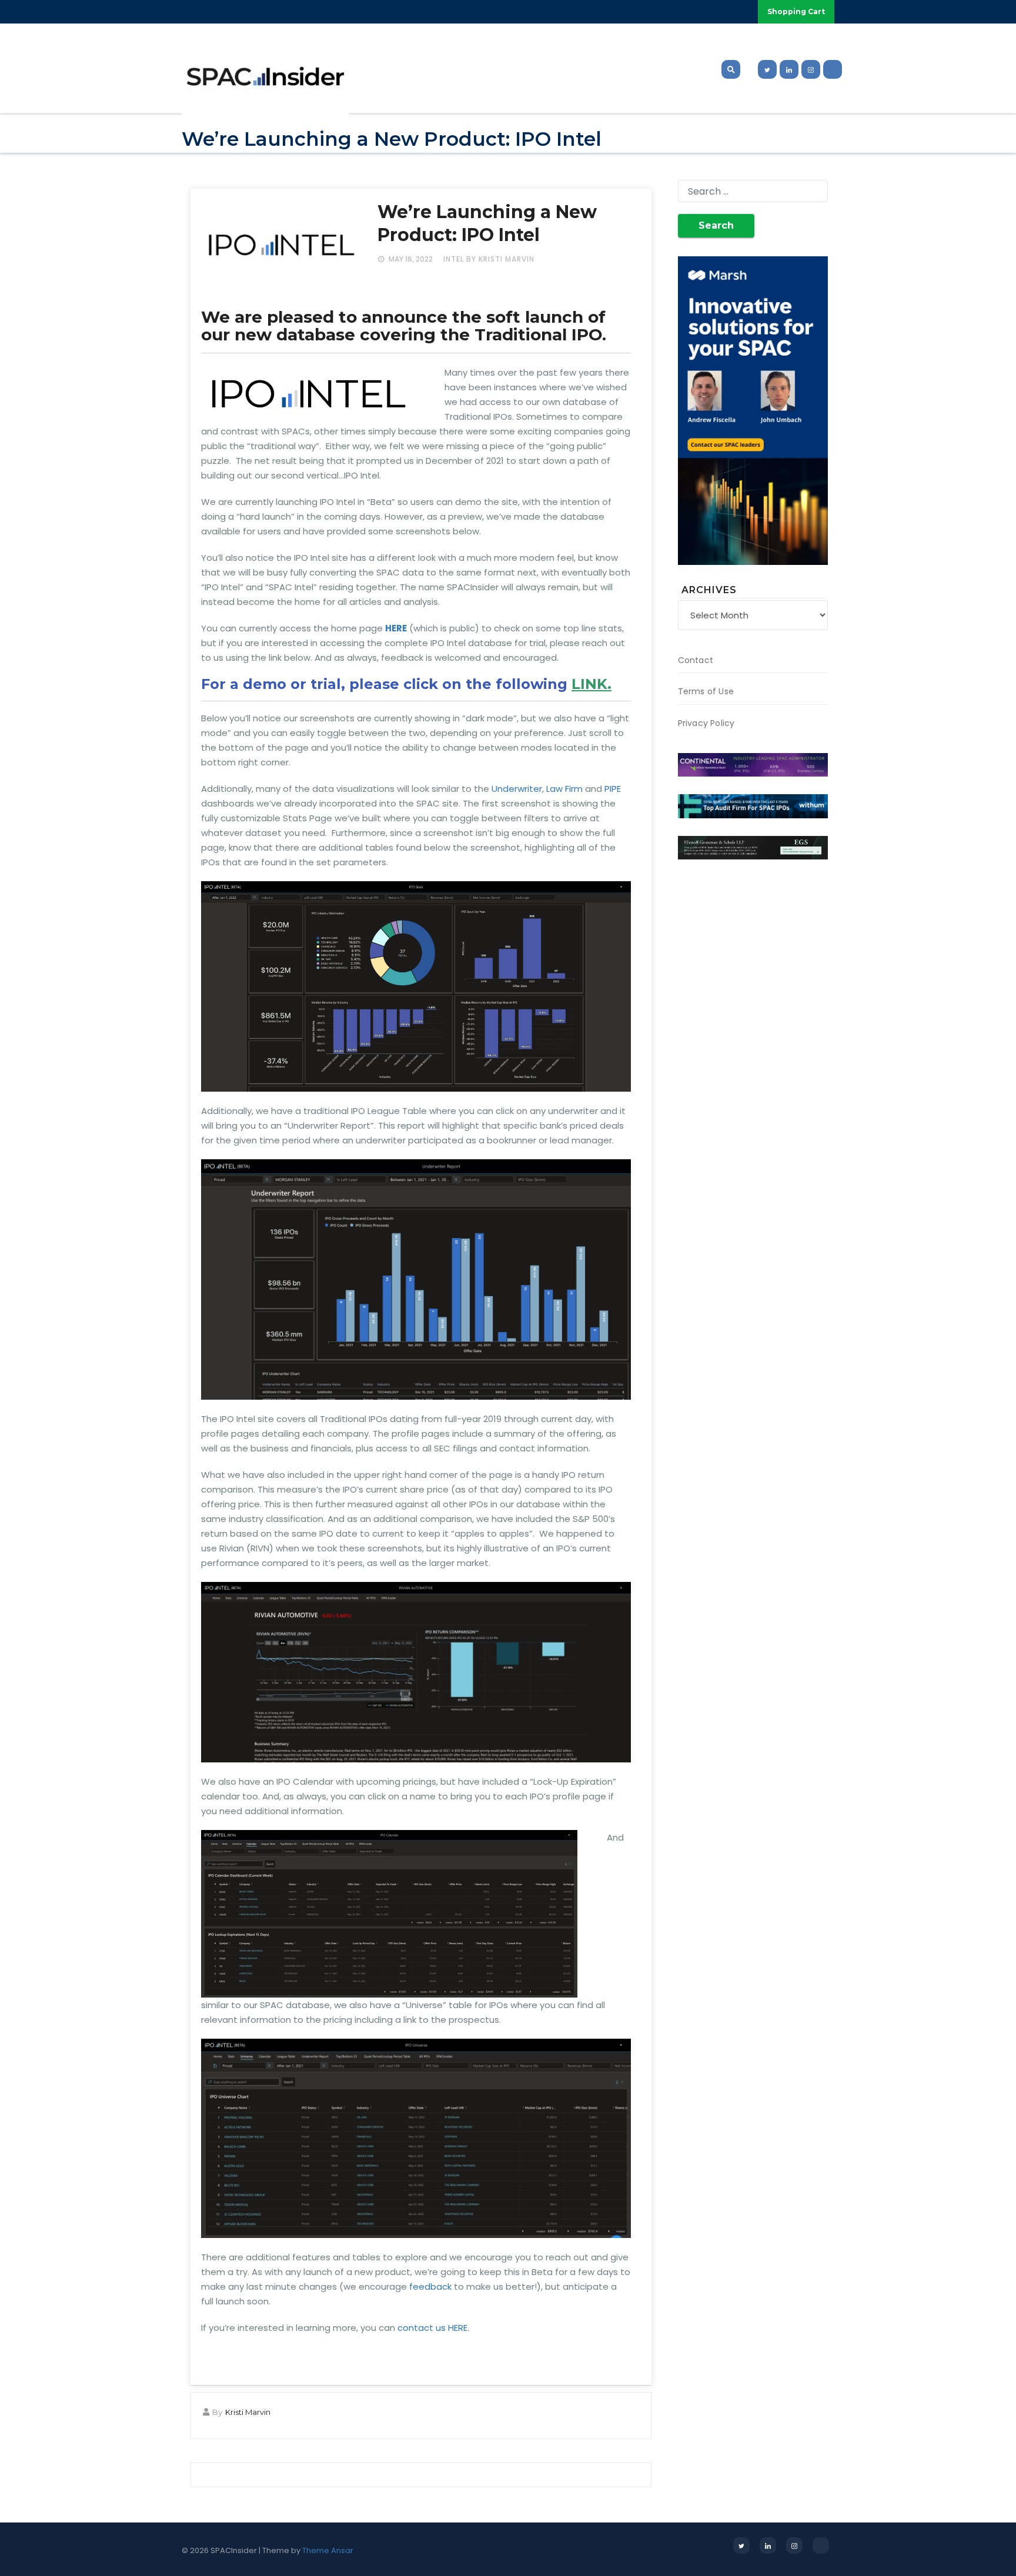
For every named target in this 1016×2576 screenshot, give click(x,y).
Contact (696, 660)
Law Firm (564, 789)
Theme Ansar (328, 2550)
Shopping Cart (796, 11)
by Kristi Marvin (500, 259)
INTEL (454, 259)
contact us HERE (432, 2328)
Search (716, 225)
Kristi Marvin (248, 2412)
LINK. (591, 684)
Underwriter (517, 789)
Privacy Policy (706, 723)
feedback (430, 2286)
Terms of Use (706, 691)
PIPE (613, 789)
